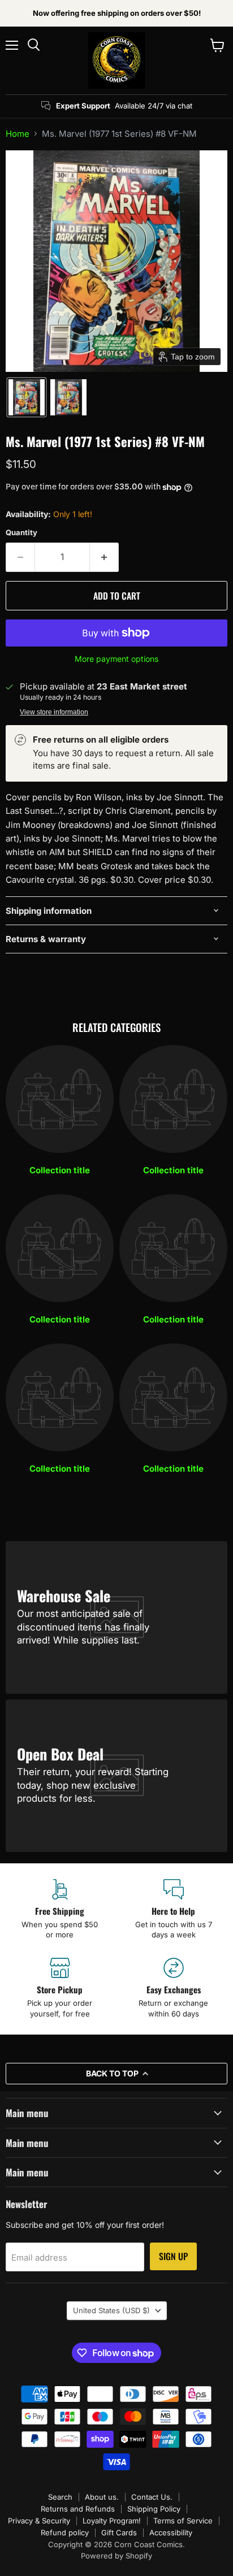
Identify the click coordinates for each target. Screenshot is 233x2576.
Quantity (21, 533)
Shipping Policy (154, 2509)
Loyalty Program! (112, 2521)
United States (111, 2310)
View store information (54, 712)
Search (60, 2497)
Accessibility (171, 2532)
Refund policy (65, 2532)
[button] (27, 397)
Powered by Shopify (116, 2556)
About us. (102, 2497)
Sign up (173, 2256)
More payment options (116, 659)
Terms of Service (183, 2521)
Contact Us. (152, 2497)
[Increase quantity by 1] (104, 557)
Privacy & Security (39, 2521)
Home (18, 134)
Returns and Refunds (78, 2509)
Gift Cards (119, 2532)
